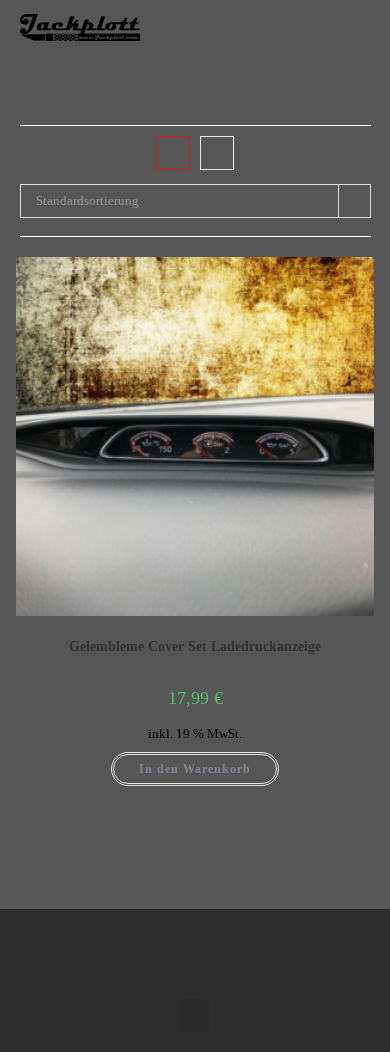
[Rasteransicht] (173, 153)
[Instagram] (216, 949)
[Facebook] (174, 949)
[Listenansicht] (217, 153)
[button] (351, 27)
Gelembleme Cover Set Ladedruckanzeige (195, 646)
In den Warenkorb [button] (195, 769)
